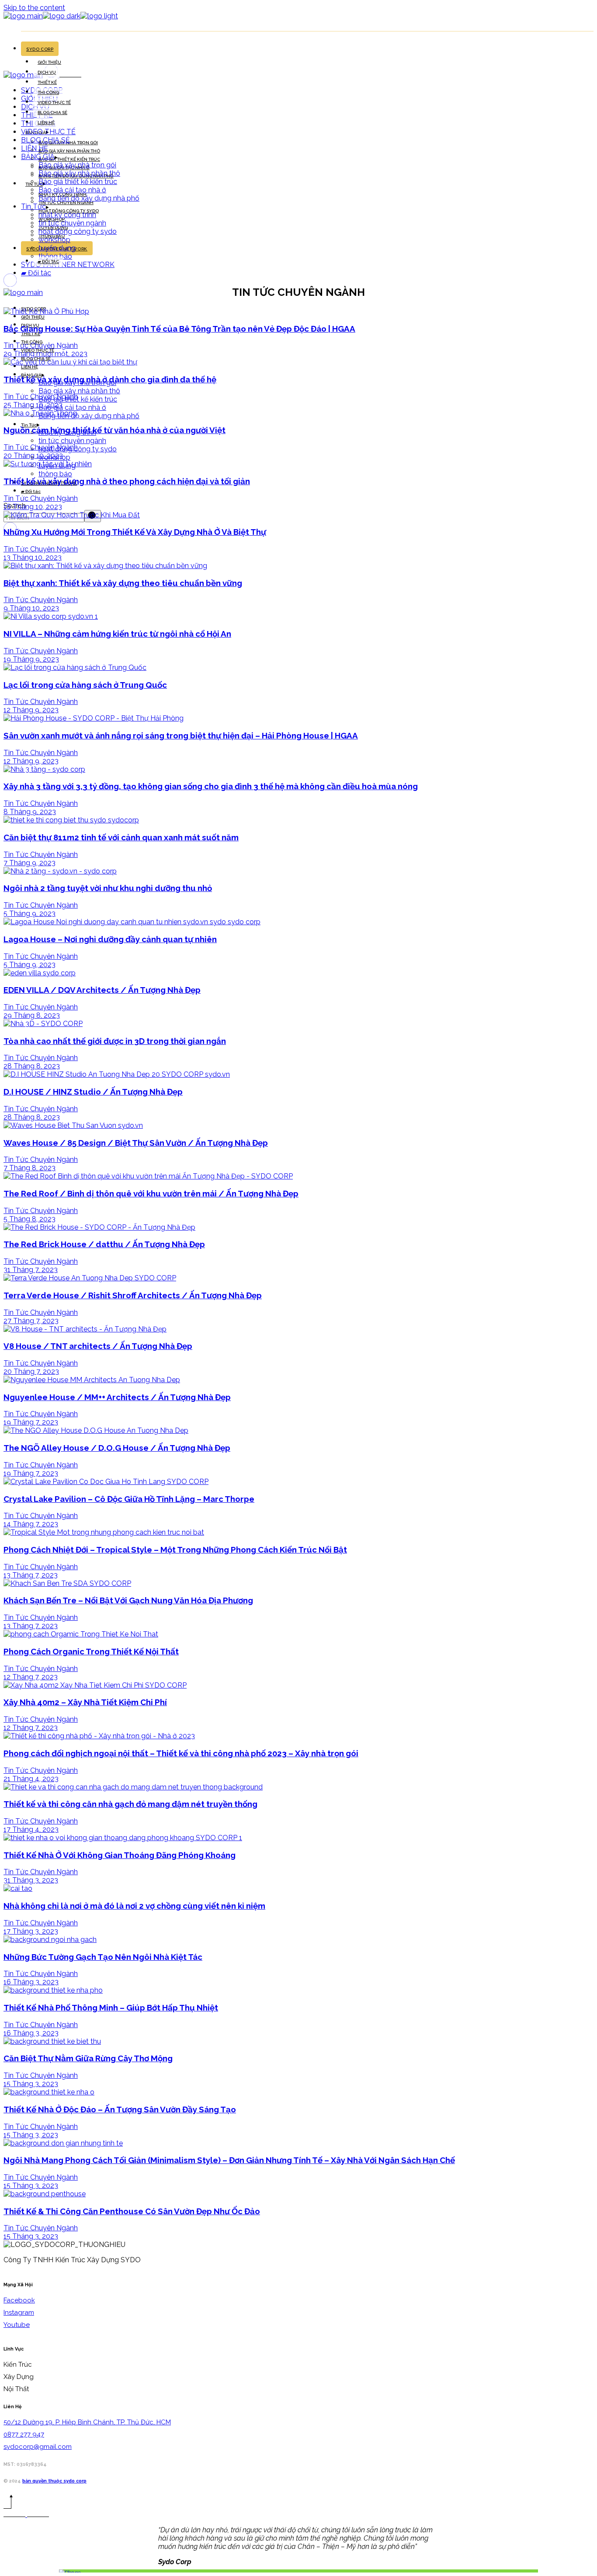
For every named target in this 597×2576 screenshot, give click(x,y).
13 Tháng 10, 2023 (33, 557)
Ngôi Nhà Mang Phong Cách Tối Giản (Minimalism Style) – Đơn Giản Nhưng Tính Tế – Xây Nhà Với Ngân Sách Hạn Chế (229, 2160)
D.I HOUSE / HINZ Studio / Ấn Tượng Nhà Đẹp (93, 1092)
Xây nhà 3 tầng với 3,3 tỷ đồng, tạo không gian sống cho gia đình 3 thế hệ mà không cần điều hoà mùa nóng (211, 786)
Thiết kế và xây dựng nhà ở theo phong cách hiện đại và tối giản (127, 481)
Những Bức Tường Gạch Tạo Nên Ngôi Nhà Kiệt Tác (103, 1957)
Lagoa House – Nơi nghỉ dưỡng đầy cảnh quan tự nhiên (110, 939)
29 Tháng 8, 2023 (32, 1015)
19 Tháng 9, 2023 (31, 659)
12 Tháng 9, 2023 (31, 710)
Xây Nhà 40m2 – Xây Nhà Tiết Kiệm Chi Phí (85, 1702)
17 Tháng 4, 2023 (31, 1829)
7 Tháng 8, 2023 (30, 1168)
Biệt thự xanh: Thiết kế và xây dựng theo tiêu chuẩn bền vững (123, 583)
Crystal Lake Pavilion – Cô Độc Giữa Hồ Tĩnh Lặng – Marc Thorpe (129, 1499)
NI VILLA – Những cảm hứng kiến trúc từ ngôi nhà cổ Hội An (117, 634)
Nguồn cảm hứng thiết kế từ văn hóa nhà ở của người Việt (115, 430)
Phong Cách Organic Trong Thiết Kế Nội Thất (91, 1651)
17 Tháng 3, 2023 (31, 1931)
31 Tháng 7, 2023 (31, 1270)
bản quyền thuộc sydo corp (54, 2481)
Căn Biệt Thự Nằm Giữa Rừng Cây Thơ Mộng (88, 2058)
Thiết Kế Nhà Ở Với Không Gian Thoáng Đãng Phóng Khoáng (120, 1855)
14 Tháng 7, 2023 (31, 1524)
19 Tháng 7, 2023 (31, 1422)
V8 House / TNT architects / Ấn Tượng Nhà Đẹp (98, 1346)
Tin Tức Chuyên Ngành (41, 345)
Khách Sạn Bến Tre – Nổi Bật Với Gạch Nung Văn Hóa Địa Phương (128, 1600)
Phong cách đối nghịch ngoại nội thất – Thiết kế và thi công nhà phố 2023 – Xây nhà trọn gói (181, 1753)
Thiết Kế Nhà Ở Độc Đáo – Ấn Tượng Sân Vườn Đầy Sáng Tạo (120, 2109)
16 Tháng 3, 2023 (31, 1982)
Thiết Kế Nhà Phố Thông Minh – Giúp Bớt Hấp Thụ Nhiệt (111, 2007)
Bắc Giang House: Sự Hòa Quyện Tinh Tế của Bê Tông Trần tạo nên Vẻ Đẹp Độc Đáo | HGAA (179, 329)
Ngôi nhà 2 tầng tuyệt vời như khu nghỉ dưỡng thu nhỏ (108, 888)
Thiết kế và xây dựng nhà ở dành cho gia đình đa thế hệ (110, 379)
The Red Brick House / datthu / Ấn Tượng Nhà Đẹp (104, 1244)
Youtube (17, 2325)
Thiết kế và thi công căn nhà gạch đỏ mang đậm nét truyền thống (130, 1804)
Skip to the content (34, 8)
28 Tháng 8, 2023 (32, 1066)
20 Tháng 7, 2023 (31, 1371)
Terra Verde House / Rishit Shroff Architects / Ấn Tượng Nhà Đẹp (133, 1295)
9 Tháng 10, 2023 (31, 608)
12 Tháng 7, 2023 (31, 1677)
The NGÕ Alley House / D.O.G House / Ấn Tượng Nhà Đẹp (117, 1448)
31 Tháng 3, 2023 (31, 1880)
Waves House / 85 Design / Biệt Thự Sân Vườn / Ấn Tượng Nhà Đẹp (136, 1143)
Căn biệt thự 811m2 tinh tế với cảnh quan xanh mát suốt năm (121, 837)
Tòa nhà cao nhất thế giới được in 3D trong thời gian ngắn (115, 1041)
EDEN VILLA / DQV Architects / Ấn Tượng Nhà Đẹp (102, 990)
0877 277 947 (24, 2434)
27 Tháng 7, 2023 (31, 1321)
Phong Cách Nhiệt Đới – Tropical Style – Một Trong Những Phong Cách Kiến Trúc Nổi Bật (175, 1550)
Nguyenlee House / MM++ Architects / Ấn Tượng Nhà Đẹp (117, 1397)
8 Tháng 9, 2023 (30, 812)
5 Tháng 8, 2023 (30, 1219)
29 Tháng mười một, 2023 (45, 354)
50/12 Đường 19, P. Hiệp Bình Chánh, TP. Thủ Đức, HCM (87, 2422)
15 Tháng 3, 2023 (31, 2084)
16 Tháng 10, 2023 (33, 507)
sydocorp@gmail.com (38, 2447)
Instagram (19, 2313)
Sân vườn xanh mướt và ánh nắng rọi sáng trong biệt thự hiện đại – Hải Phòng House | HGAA (181, 735)
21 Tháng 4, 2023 (31, 1779)
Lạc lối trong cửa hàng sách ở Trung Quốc (85, 685)
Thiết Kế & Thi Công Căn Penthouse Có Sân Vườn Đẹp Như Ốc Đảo (132, 2211)
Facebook (19, 2300)
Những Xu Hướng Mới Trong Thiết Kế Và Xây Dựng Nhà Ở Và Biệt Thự (135, 532)
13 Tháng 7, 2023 (31, 1575)
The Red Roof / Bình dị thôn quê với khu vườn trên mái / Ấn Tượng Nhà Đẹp (151, 1193)
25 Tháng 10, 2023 (33, 405)
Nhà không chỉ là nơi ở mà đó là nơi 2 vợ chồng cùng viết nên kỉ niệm (134, 1906)
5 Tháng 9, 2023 (30, 914)
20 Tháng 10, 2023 (33, 456)
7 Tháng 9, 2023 (30, 863)
